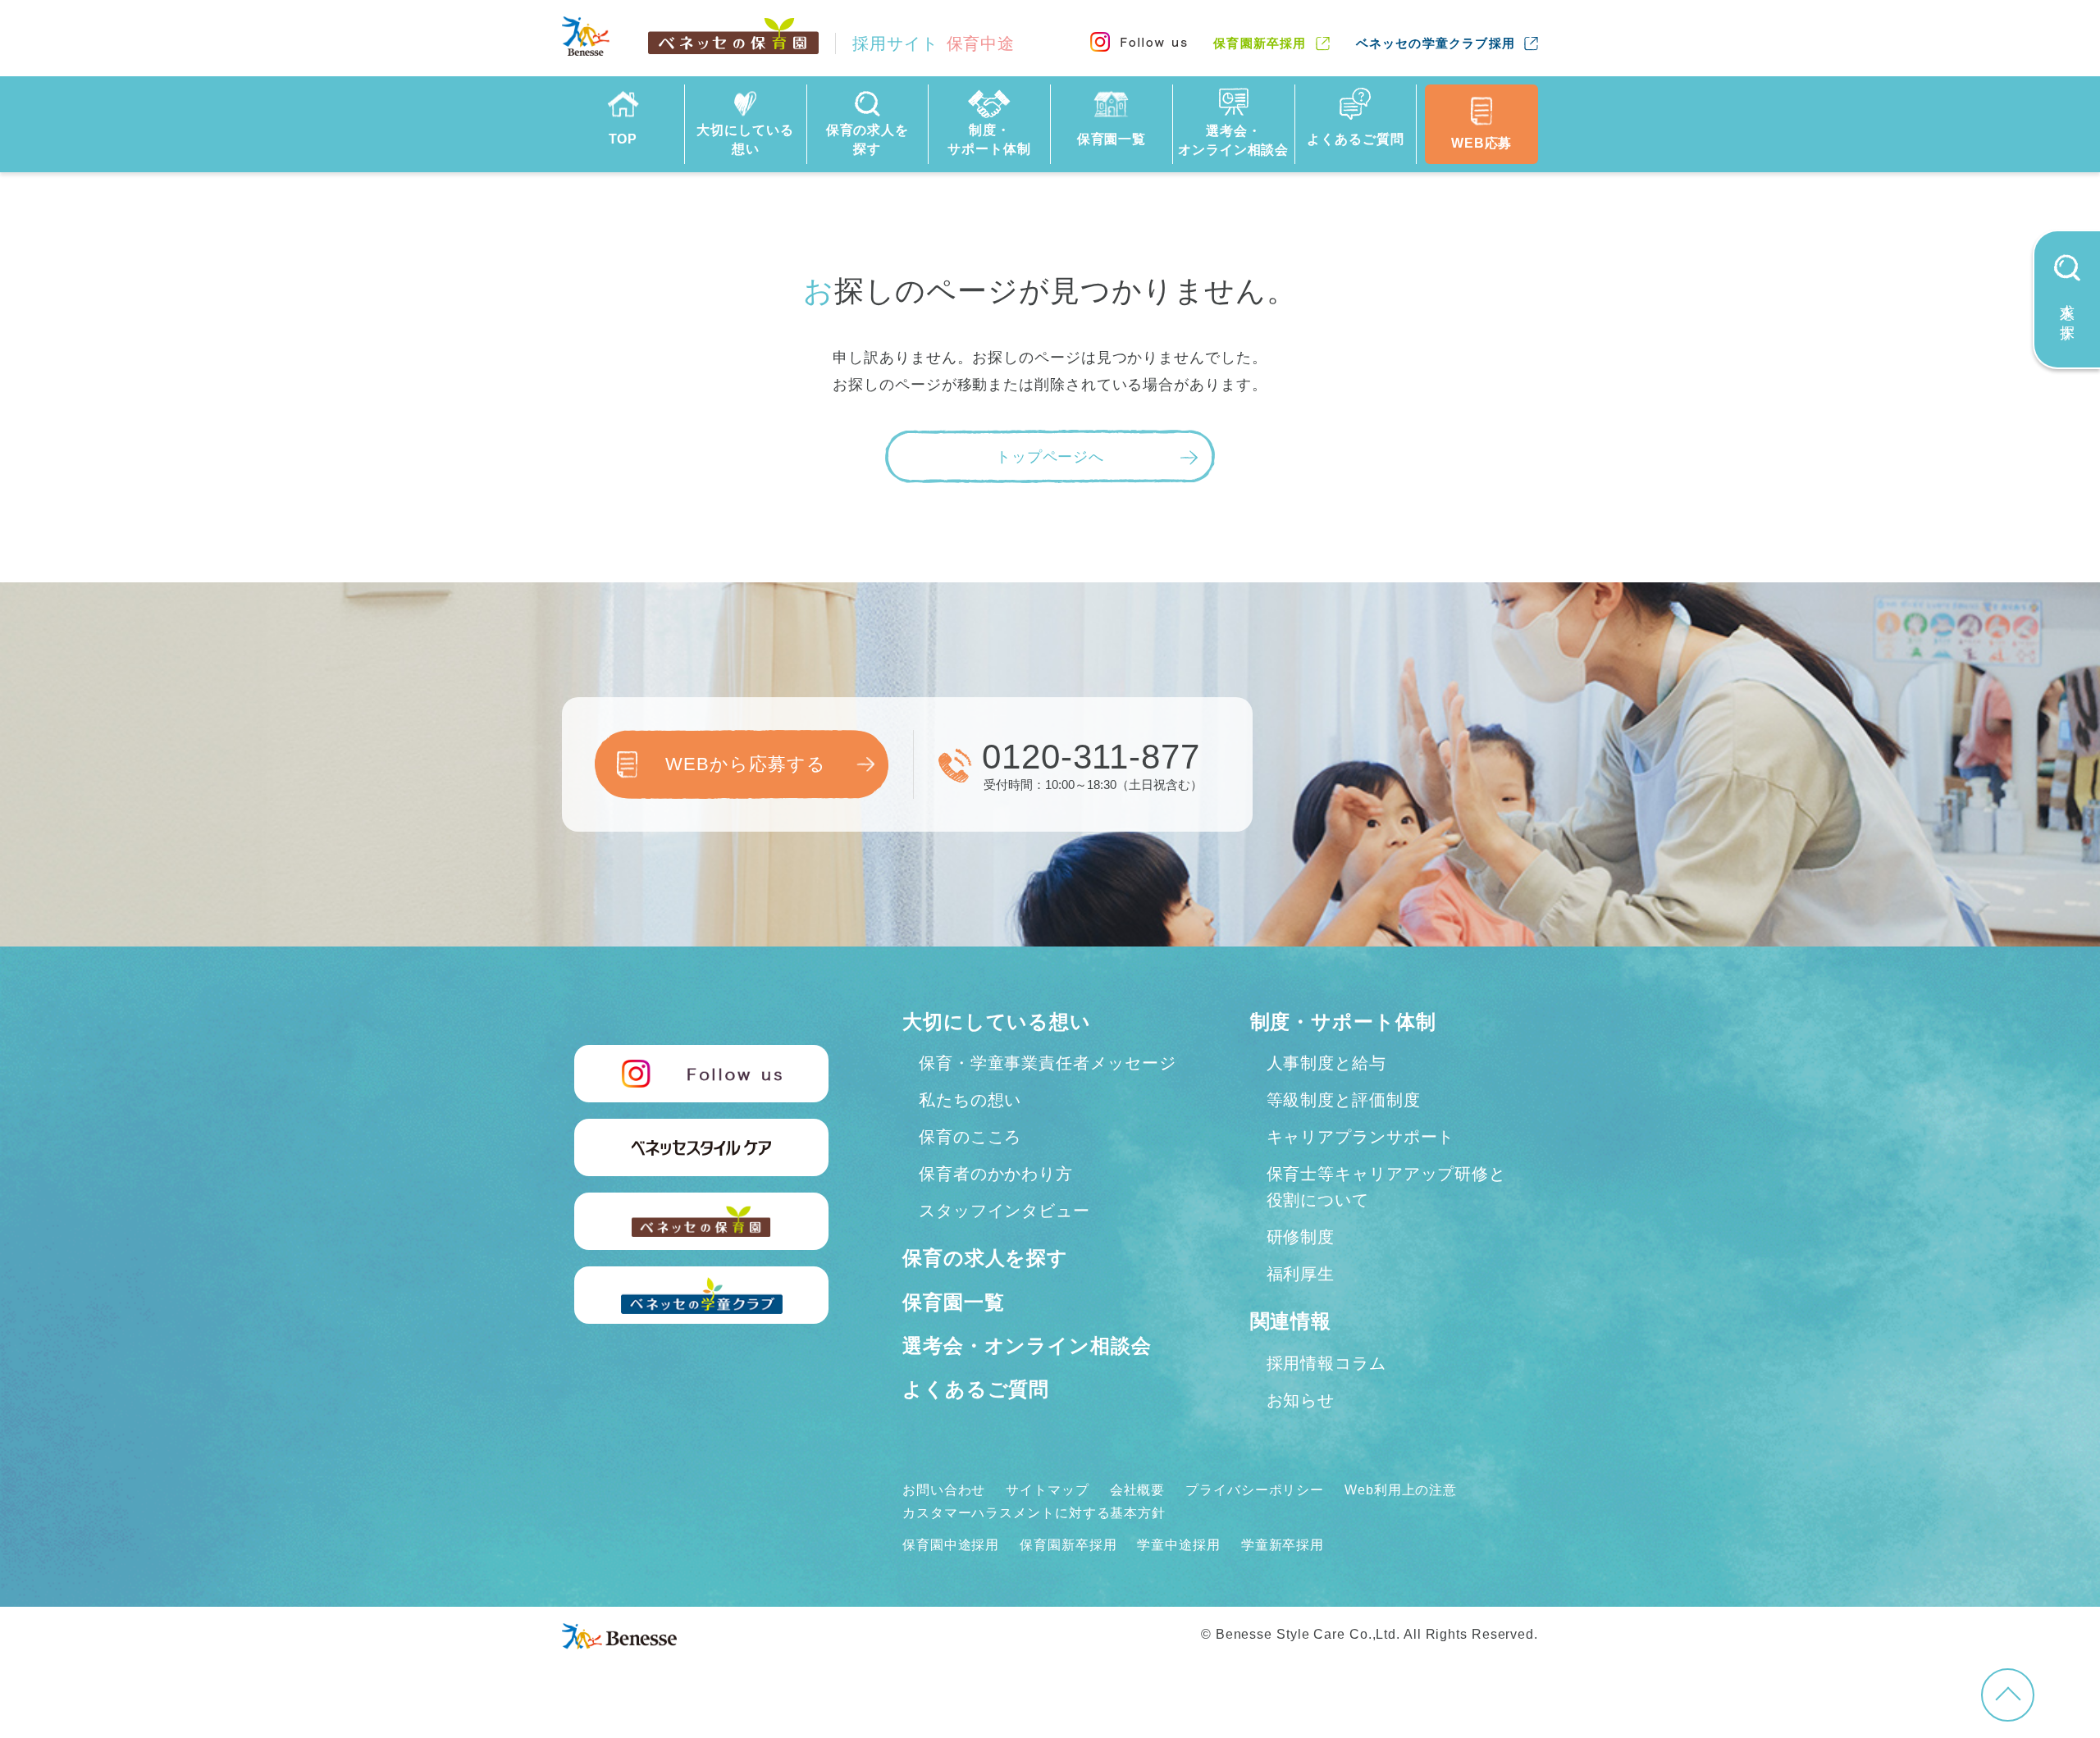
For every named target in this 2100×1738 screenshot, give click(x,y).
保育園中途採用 (951, 1545)
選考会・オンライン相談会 (1027, 1346)
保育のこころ (970, 1137)
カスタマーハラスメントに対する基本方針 (1034, 1513)
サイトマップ (1047, 1490)
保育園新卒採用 (1260, 43)
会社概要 (1138, 1490)
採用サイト (934, 43)
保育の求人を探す (985, 1258)
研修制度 (1301, 1237)
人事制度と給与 (1326, 1063)
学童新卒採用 (1283, 1545)
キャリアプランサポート (1361, 1137)
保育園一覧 (954, 1302)
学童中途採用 (1178, 1545)
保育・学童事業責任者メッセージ (1048, 1063)
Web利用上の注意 (1401, 1490)
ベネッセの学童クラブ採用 (1436, 43)
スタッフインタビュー (1004, 1211)
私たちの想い (970, 1100)
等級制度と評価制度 (1344, 1100)
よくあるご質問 (976, 1389)
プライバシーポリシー (1255, 1490)
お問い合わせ (944, 1490)
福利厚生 (1301, 1274)
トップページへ (1050, 457)
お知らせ (1301, 1400)
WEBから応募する (745, 764)
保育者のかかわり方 (996, 1174)
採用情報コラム (1326, 1363)
